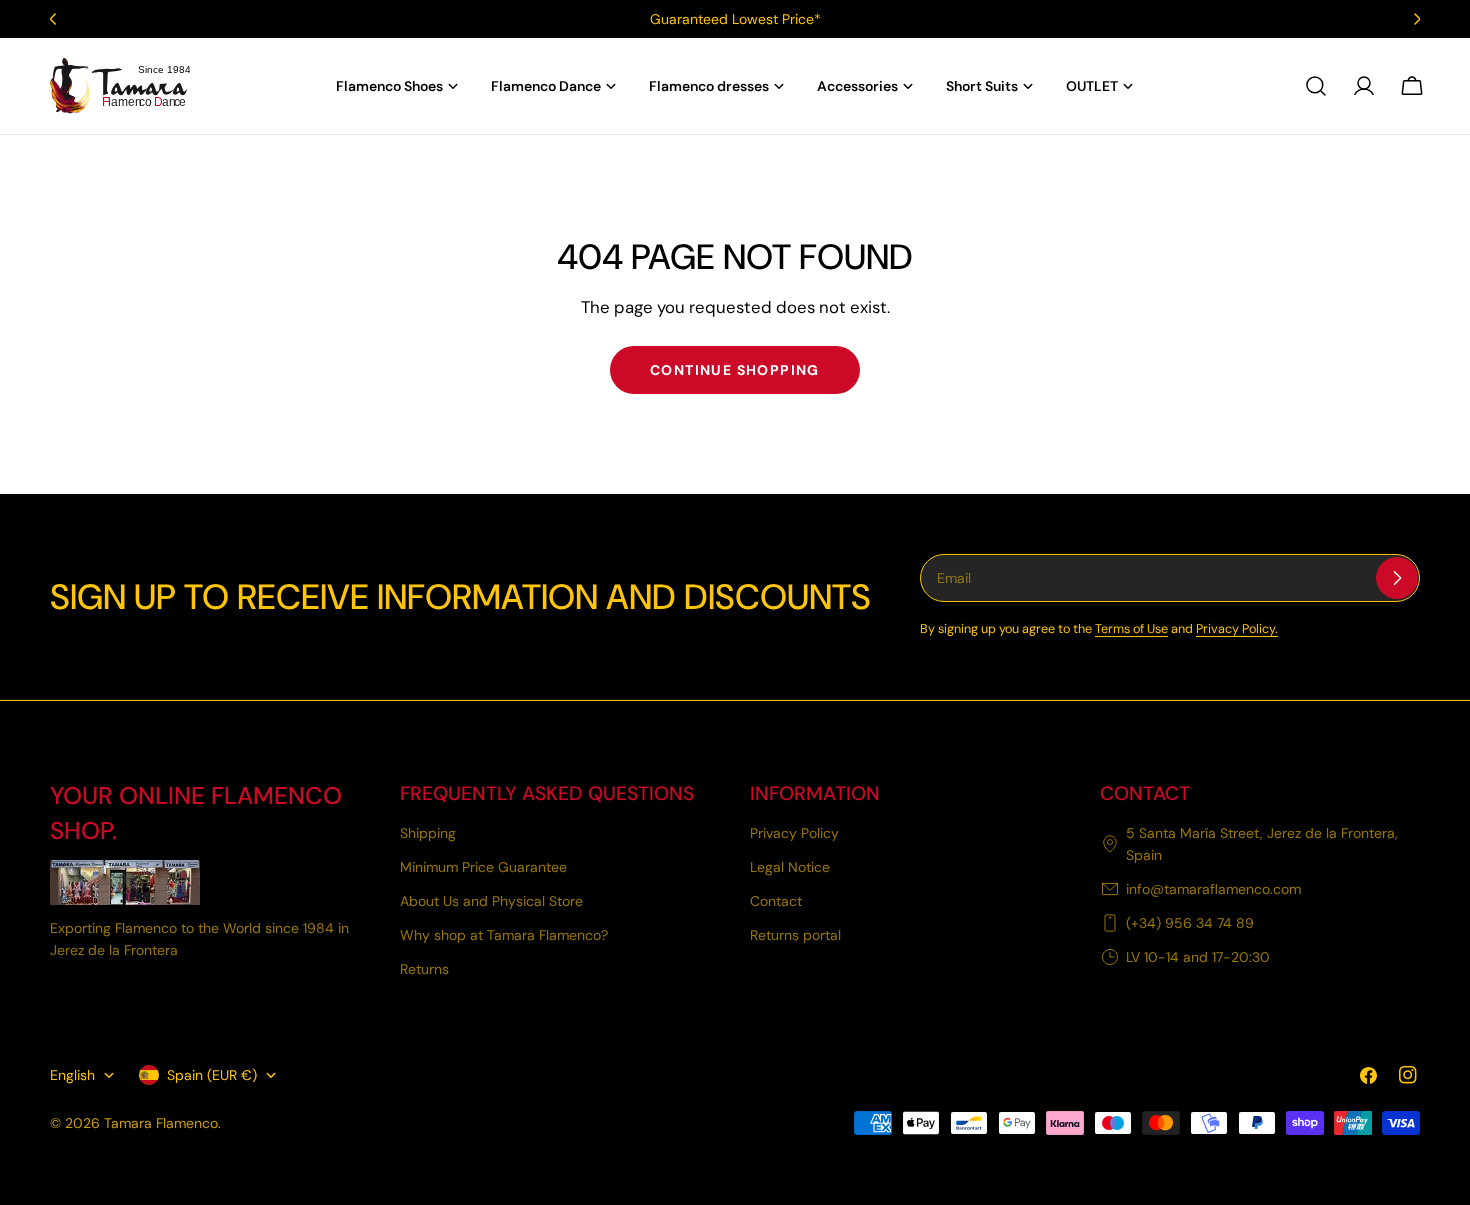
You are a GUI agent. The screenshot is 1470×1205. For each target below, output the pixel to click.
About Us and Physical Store (491, 901)
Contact (776, 901)
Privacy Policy (794, 833)
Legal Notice (790, 867)
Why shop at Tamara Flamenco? (504, 935)
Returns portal (795, 935)
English (72, 1075)
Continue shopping (735, 370)
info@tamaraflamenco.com (1213, 889)
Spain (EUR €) (212, 1075)
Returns (424, 969)
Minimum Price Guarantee (483, 867)
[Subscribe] (1397, 578)
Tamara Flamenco (161, 1123)
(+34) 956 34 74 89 (1190, 923)
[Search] (1316, 86)
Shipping (428, 833)
